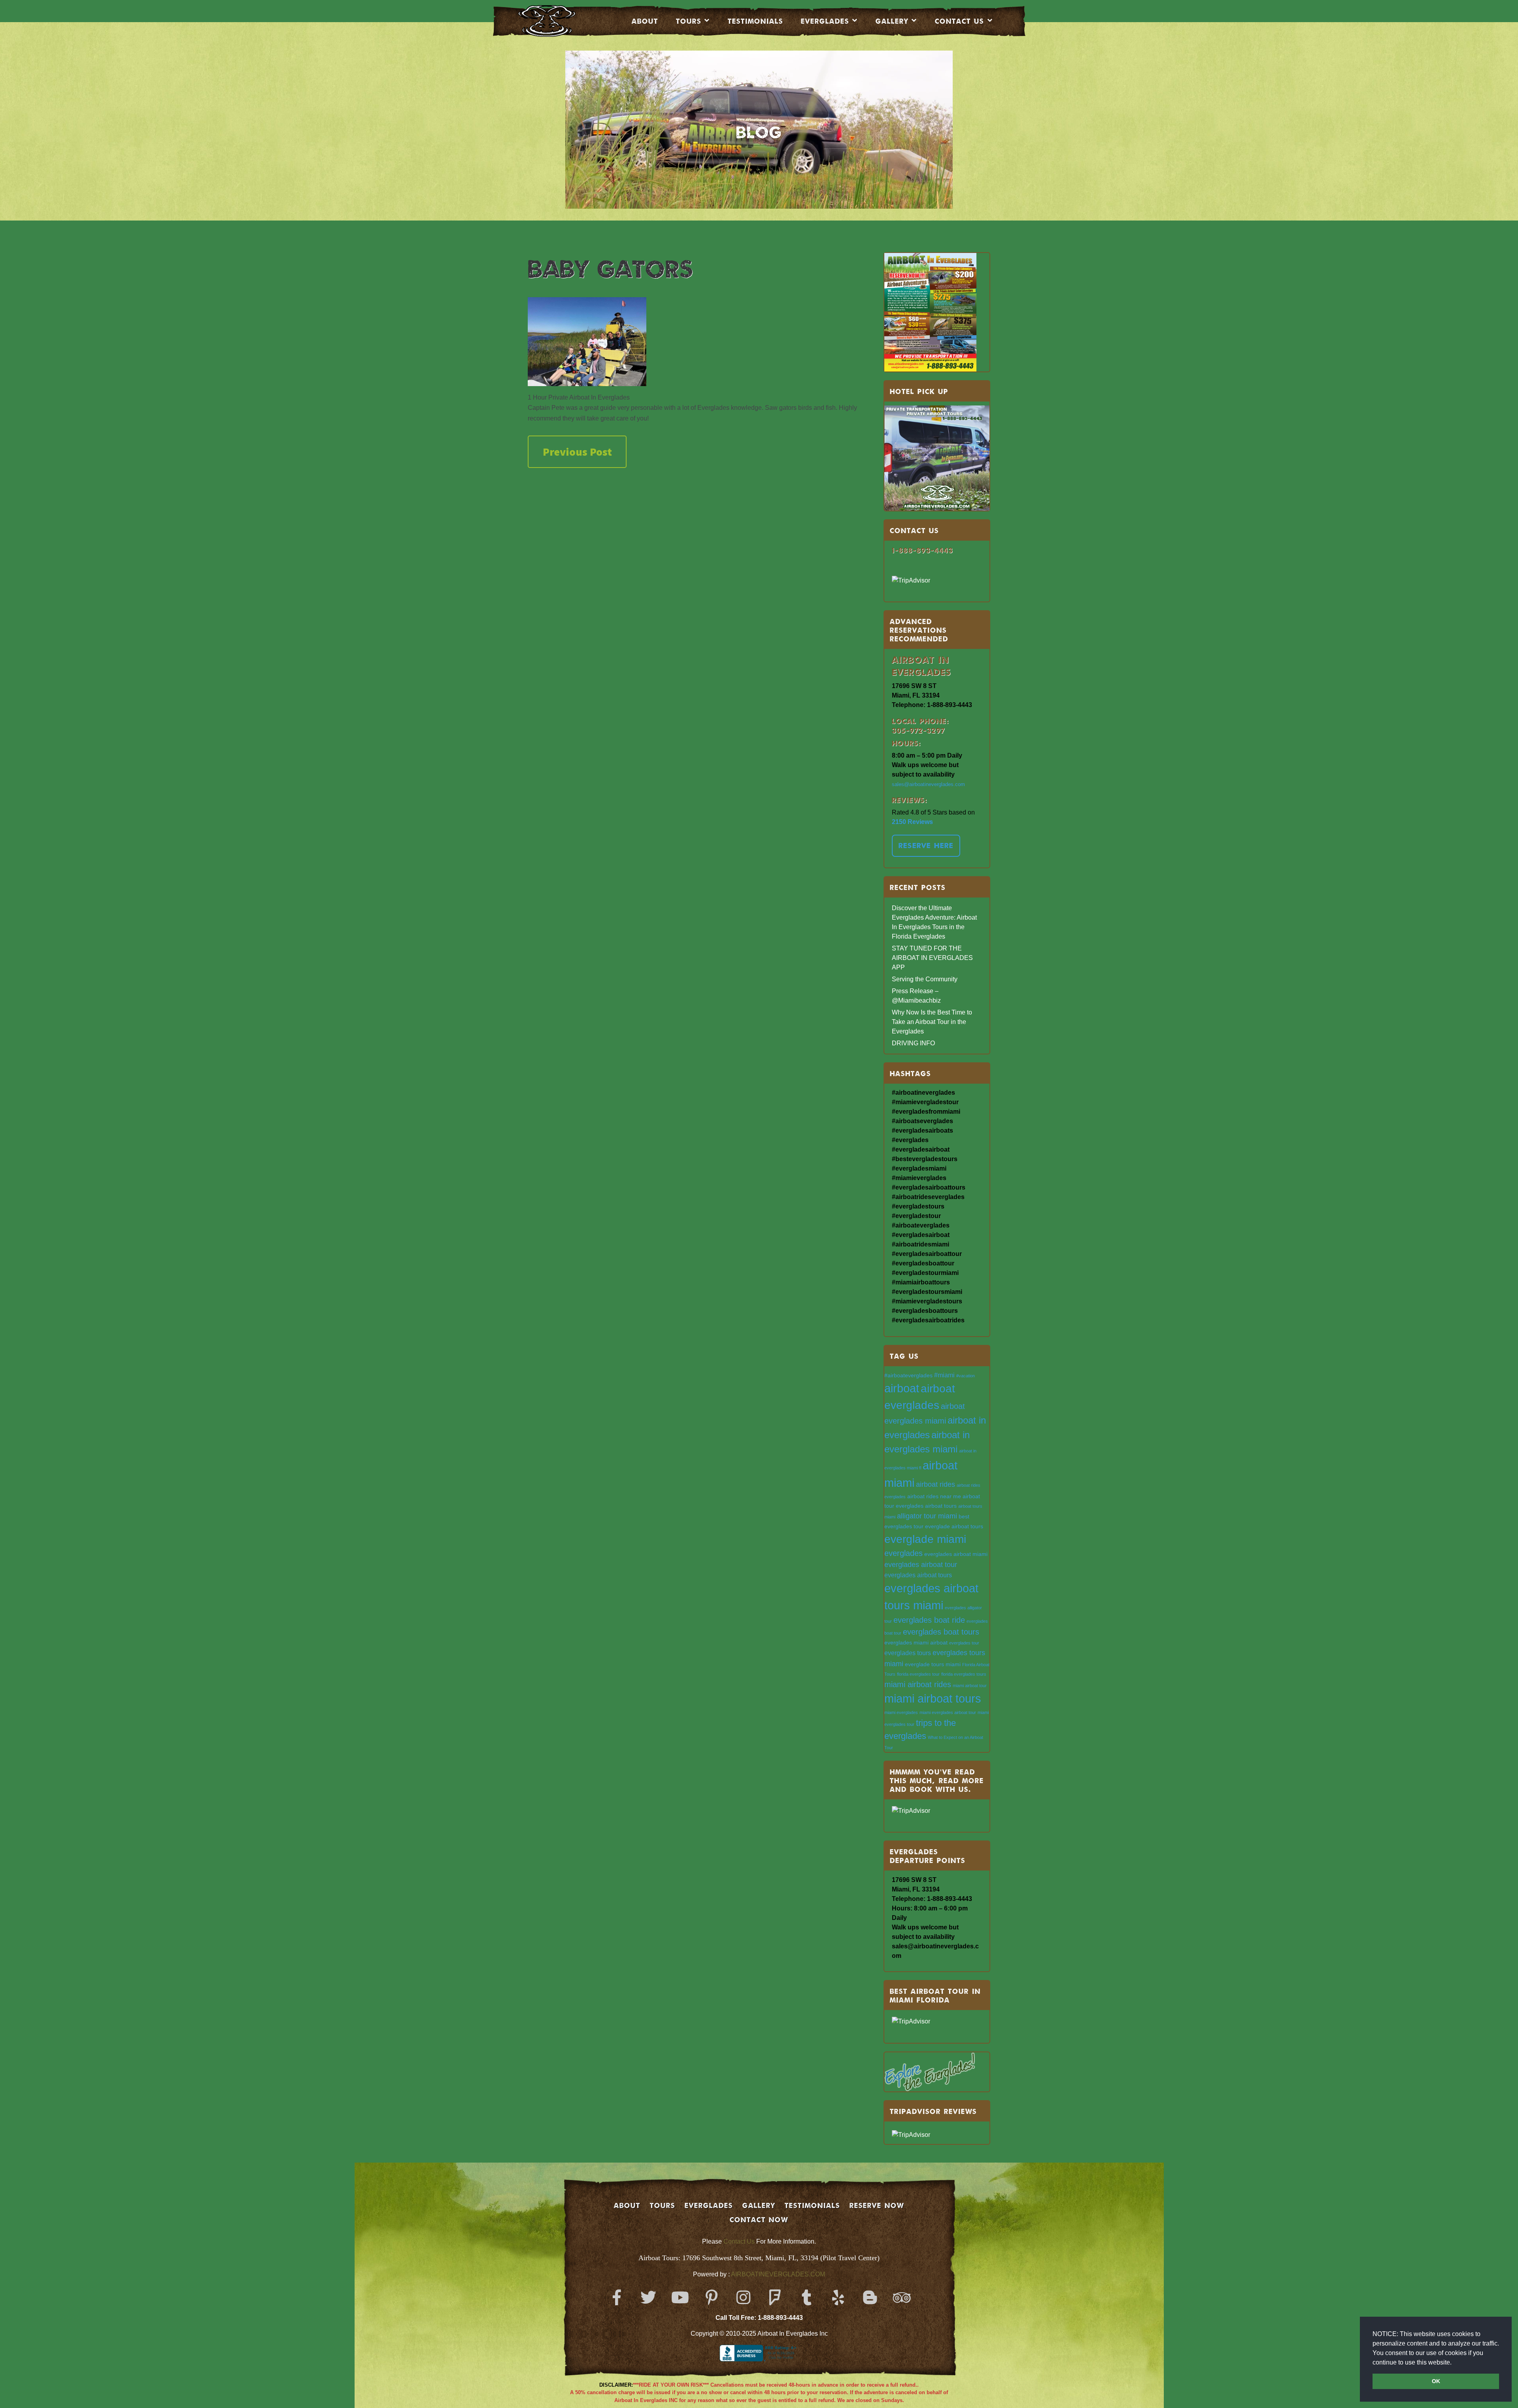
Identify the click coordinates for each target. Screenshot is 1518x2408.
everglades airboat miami (956, 1554)
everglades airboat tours (918, 1575)
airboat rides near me (934, 1496)
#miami (944, 1375)
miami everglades (901, 1712)
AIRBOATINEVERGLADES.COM (778, 2274)
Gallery (892, 21)
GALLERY (759, 2205)
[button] (1454, 2363)
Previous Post (577, 452)
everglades (903, 1553)
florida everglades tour (918, 1674)
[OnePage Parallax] (558, 21)
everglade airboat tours (954, 1526)
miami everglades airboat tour (948, 1712)
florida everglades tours (964, 1674)
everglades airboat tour (921, 1564)
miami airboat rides (918, 1684)
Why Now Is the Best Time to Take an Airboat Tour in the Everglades (932, 1022)
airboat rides (936, 1484)
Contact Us (739, 2241)
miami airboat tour (970, 1686)
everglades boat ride (929, 1620)
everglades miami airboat (916, 1643)
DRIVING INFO (913, 1043)
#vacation (966, 1376)
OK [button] (1436, 2381)
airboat (902, 1388)
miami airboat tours (933, 1699)
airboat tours (941, 1506)
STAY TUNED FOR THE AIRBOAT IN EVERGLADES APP (932, 958)
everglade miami (925, 1539)
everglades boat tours (941, 1632)
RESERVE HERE (926, 845)
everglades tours (908, 1653)
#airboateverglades (908, 1376)
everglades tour (964, 1643)
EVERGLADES (825, 21)
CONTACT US (959, 21)
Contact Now (759, 2219)
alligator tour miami (927, 1516)
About (645, 21)
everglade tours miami (933, 1664)
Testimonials (755, 21)
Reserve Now (877, 2205)
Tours (689, 21)
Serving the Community (925, 979)
